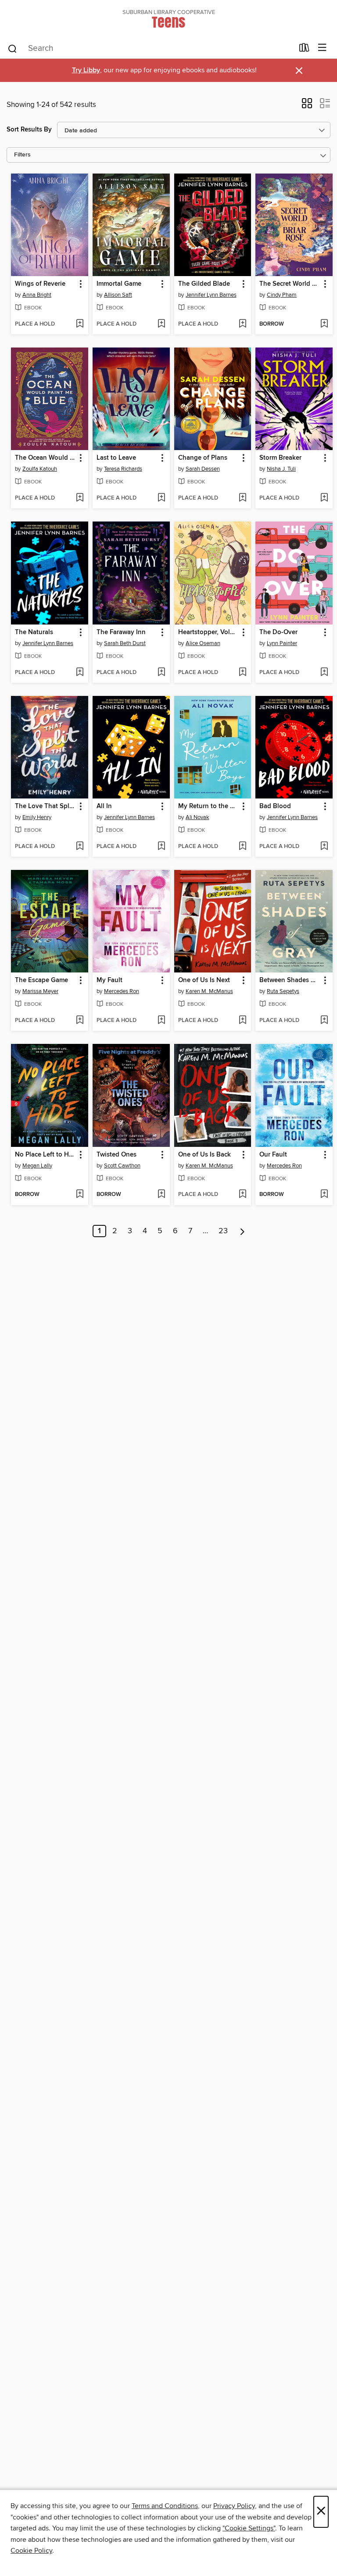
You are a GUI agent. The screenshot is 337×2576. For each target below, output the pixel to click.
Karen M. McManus (209, 991)
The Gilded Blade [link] (204, 284)
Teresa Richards (123, 469)
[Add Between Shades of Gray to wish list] (324, 1021)
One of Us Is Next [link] (204, 980)
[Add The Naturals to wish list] (80, 673)
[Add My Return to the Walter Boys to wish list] (242, 847)
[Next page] (242, 1231)
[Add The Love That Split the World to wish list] (80, 847)
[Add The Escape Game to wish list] (80, 1021)
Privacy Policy (234, 2506)
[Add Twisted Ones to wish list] (161, 1195)
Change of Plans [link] (203, 458)
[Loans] (304, 50)
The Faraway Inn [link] (121, 632)
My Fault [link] (109, 980)
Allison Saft (118, 295)
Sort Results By (29, 130)
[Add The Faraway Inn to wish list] (161, 673)
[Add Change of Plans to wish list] (242, 498)
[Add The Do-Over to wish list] (324, 673)
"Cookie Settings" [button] (249, 2528)
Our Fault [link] (273, 1155)
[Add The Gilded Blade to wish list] (242, 324)
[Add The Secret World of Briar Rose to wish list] (324, 324)
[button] (307, 106)
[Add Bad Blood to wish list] (324, 847)
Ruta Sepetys (283, 991)
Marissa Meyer (40, 991)
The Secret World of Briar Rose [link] (290, 284)
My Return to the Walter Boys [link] (209, 806)
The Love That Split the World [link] (45, 806)
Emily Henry (37, 817)
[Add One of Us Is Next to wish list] (242, 1021)
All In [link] (104, 806)
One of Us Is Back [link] (204, 1155)
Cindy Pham (282, 295)
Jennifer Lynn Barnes (211, 295)
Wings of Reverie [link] (40, 284)
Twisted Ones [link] (117, 1155)
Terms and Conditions (165, 2506)
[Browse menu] (322, 48)
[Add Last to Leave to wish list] (161, 498)
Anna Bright (37, 295)
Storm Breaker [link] (280, 458)
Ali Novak (197, 817)
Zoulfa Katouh (40, 469)
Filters (22, 155)
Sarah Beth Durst (125, 643)
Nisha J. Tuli (281, 469)
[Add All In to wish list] (161, 847)
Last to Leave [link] (116, 458)
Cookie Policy (31, 2551)
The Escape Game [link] (41, 980)
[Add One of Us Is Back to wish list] (242, 1195)
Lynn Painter (282, 643)
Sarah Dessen (203, 469)
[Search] (13, 48)
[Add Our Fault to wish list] (324, 1195)
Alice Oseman (203, 643)
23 (223, 1231)
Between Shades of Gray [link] (290, 980)
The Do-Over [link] (278, 632)
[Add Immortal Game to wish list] (161, 324)
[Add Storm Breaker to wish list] (324, 498)
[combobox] (150, 49)
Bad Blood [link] (275, 806)
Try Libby (86, 70)
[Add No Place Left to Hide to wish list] (80, 1195)
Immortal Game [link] (119, 284)
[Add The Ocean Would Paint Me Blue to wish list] (80, 498)
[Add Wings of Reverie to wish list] (80, 324)
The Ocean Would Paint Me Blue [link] (45, 458)
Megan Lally (37, 1166)
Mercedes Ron (122, 991)
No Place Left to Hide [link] (45, 1155)
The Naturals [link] (34, 632)
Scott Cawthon (122, 1166)
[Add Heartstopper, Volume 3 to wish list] (242, 673)
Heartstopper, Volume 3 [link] (209, 632)
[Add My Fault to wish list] (161, 1021)
